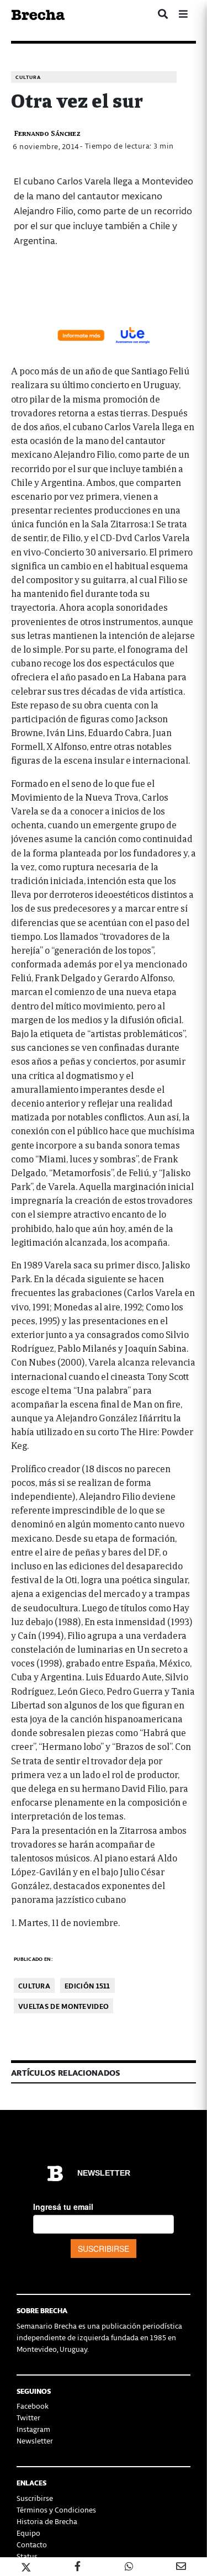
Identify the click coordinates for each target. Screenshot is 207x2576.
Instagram (33, 2429)
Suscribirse (35, 2498)
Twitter (28, 2417)
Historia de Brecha (47, 2521)
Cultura (28, 77)
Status (27, 2556)
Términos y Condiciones (56, 2509)
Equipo (28, 2533)
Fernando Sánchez (47, 133)
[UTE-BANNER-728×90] (104, 334)
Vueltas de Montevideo (63, 2006)
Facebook (33, 2406)
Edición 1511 (87, 1985)
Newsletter (35, 2440)
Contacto (32, 2544)
